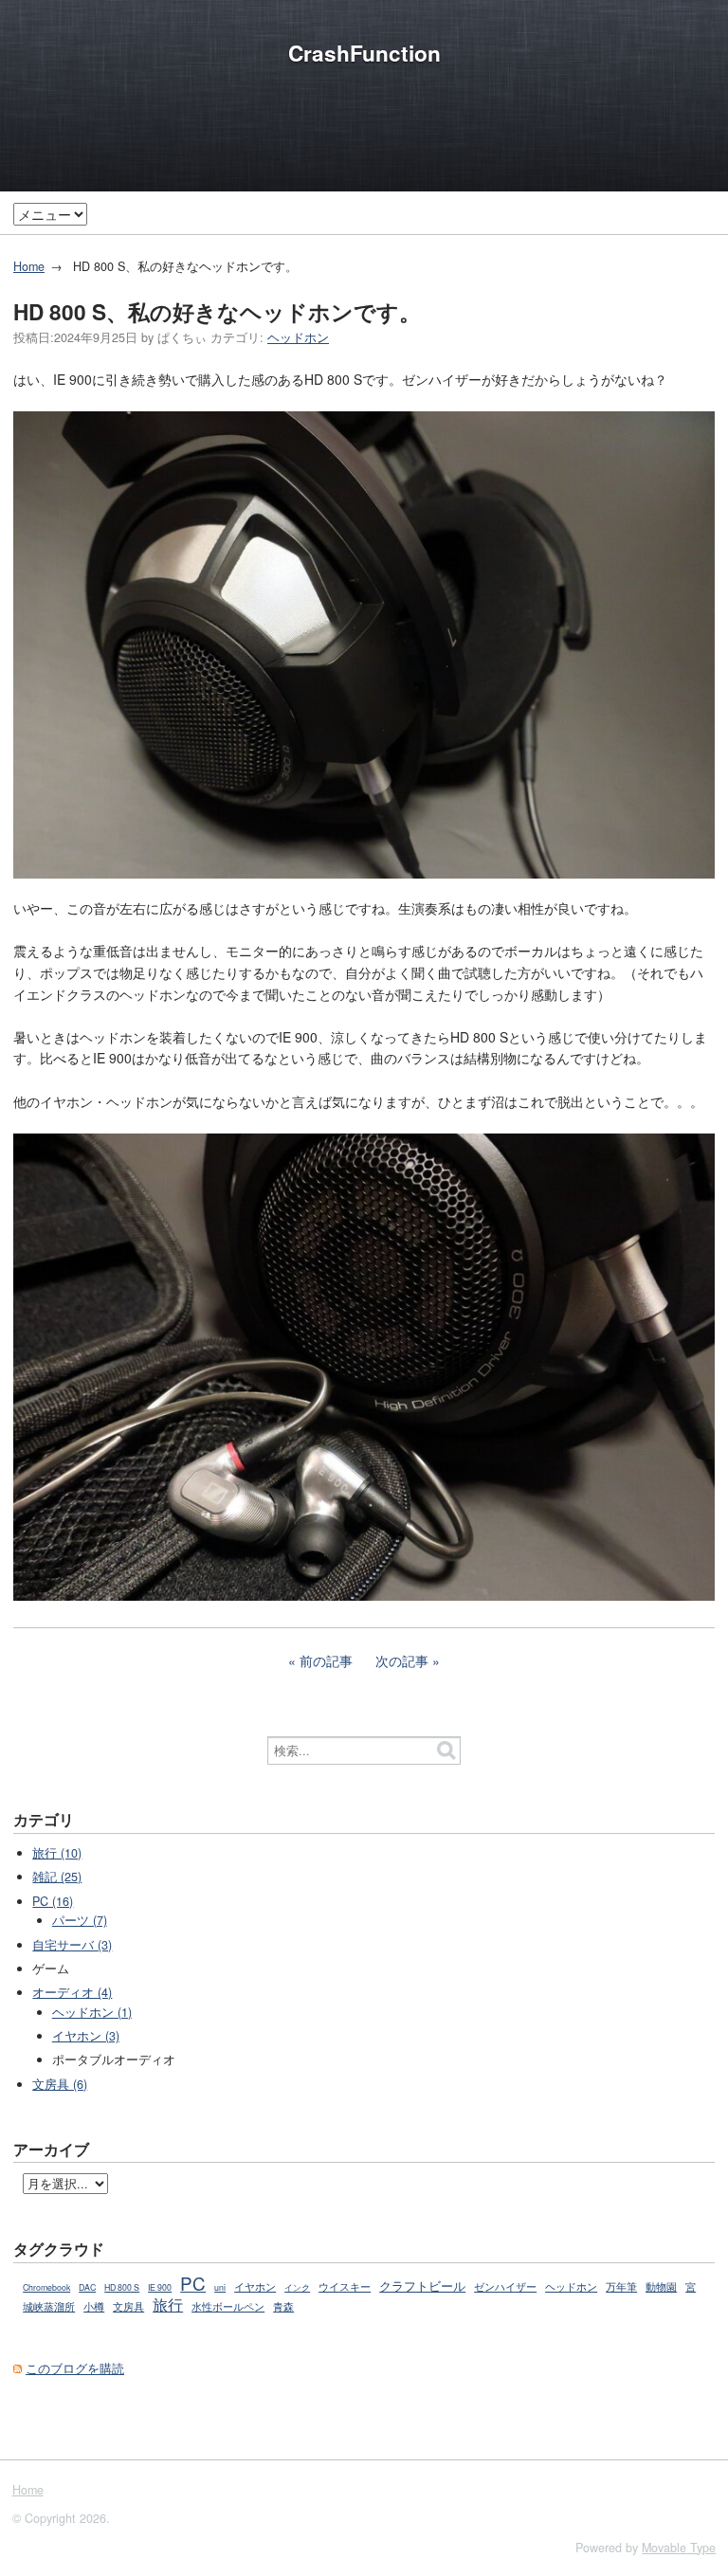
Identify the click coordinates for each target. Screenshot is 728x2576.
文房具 (128, 2306)
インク (297, 2287)
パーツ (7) (80, 1920)
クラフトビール (422, 2286)
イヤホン (255, 2286)
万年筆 (621, 2286)
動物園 (661, 2286)
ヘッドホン (298, 337)
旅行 (168, 2304)
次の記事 (402, 1660)
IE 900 (160, 2287)
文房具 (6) (60, 2084)
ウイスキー (345, 2286)
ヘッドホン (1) (92, 2012)
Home (29, 266)
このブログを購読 (75, 2368)
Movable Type (679, 2548)
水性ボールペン (228, 2306)
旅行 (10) (57, 1853)
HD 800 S (122, 2287)
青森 (283, 2306)
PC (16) (53, 1901)
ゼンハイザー (505, 2286)
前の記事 (326, 1660)
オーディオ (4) (72, 1992)
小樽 (94, 2306)
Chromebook (46, 2287)
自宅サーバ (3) (72, 1945)
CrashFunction (364, 53)
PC (193, 2283)
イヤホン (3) (86, 2036)
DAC (87, 2287)
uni (220, 2287)
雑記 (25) (57, 1877)
